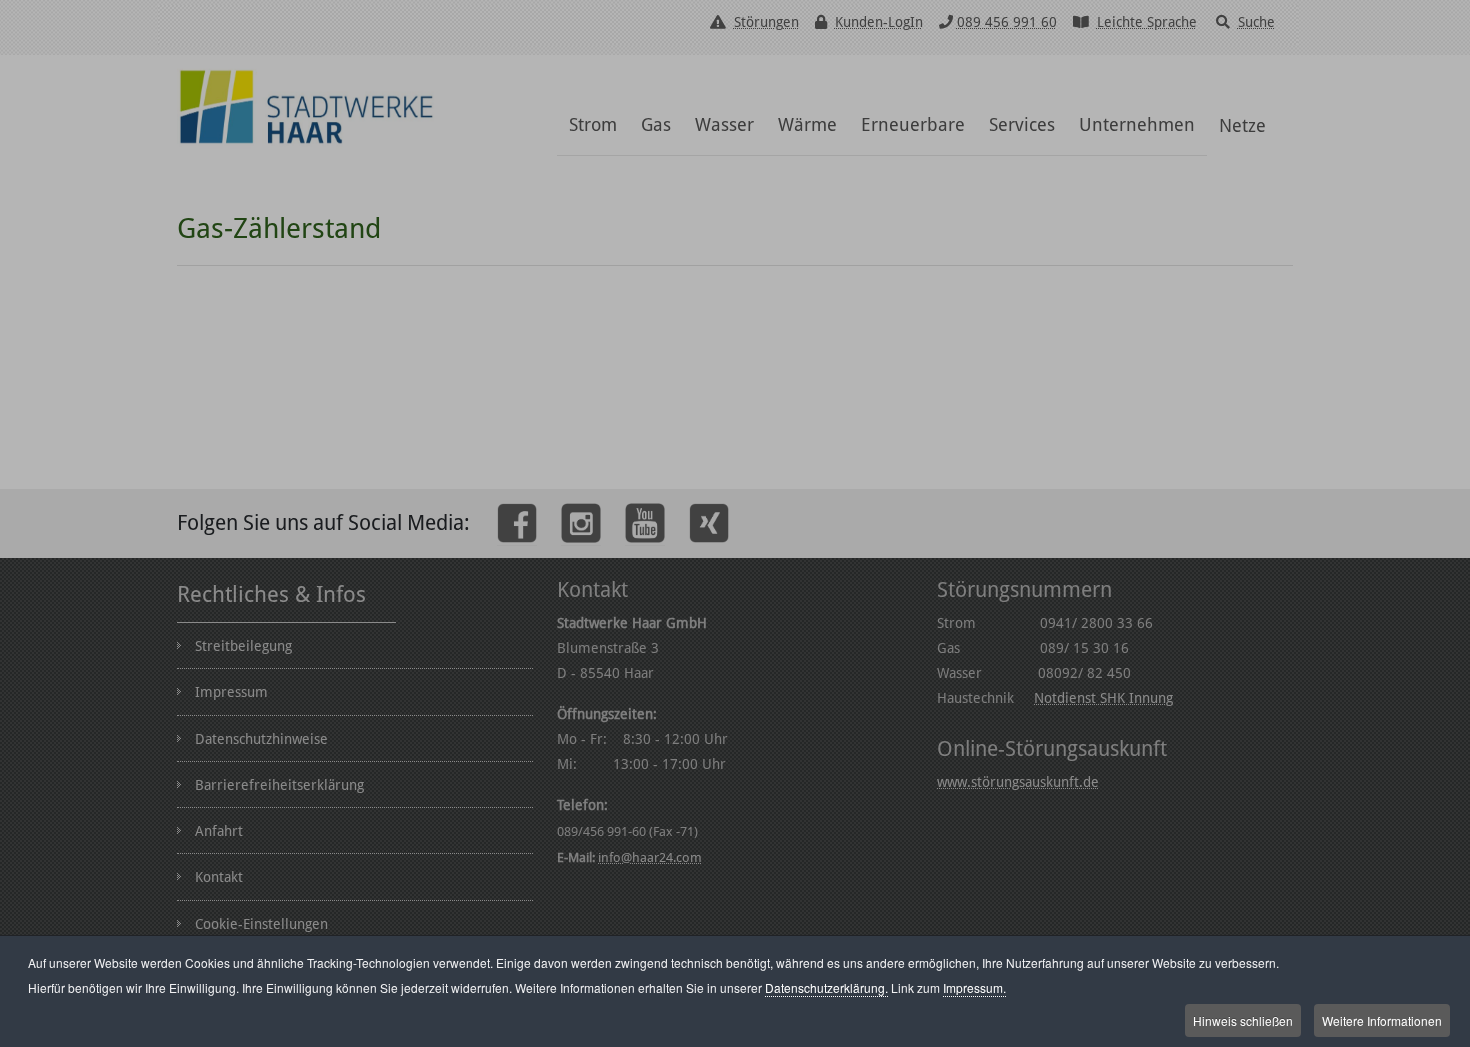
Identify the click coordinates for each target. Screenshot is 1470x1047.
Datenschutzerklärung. (826, 987)
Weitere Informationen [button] (1382, 1020)
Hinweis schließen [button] (1243, 1020)
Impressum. (974, 987)
